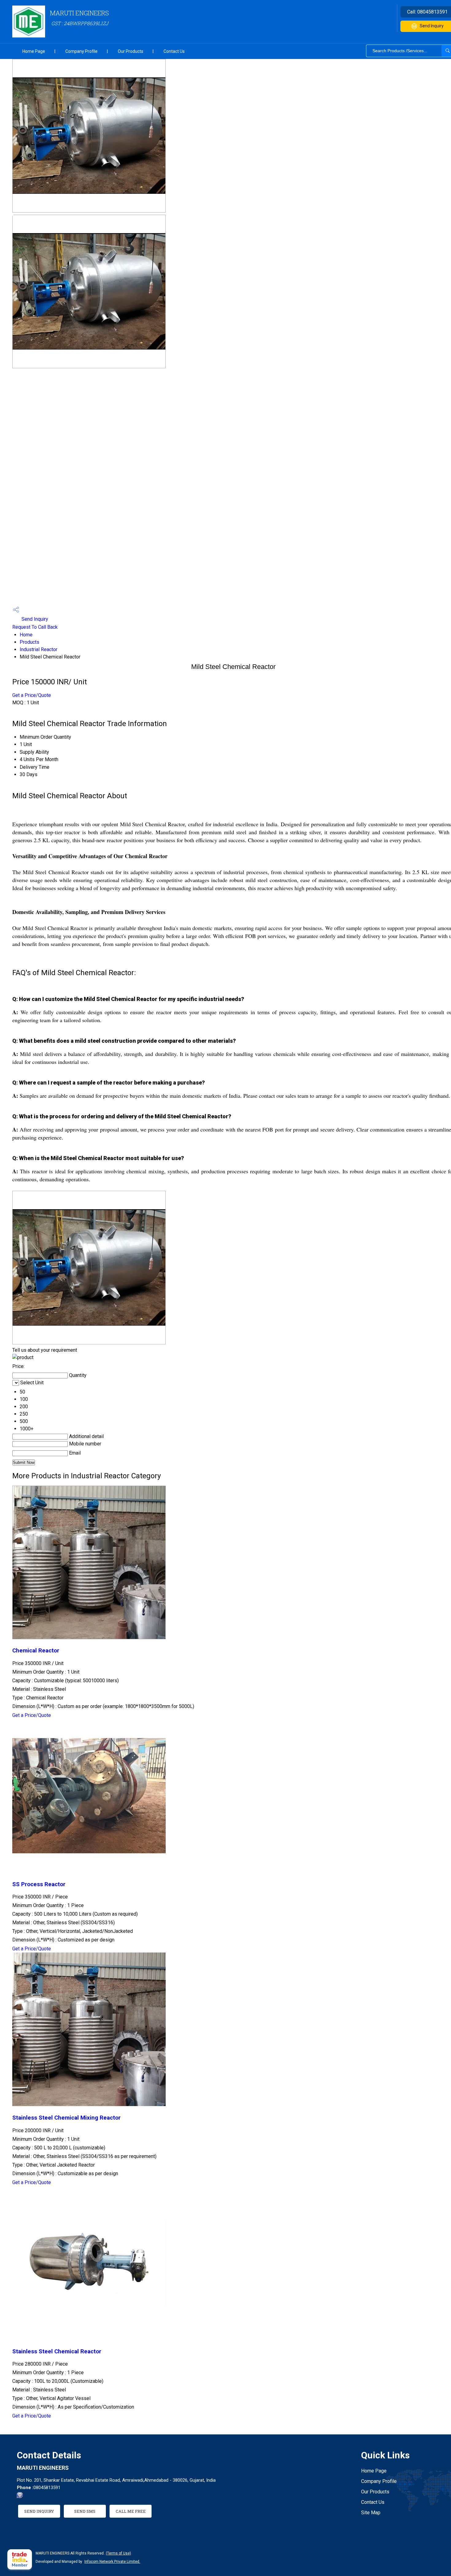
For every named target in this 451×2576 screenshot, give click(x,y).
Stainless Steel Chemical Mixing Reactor (66, 2118)
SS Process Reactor (39, 1884)
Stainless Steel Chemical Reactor (57, 2351)
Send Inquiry (34, 619)
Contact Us (174, 51)
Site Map (371, 2513)
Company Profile (81, 51)
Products (29, 642)
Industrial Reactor (39, 649)
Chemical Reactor (36, 1651)
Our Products (131, 51)
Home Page (34, 51)
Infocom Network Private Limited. (112, 2562)
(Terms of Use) (118, 2553)
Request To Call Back (35, 627)
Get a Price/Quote (32, 695)
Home (26, 635)
